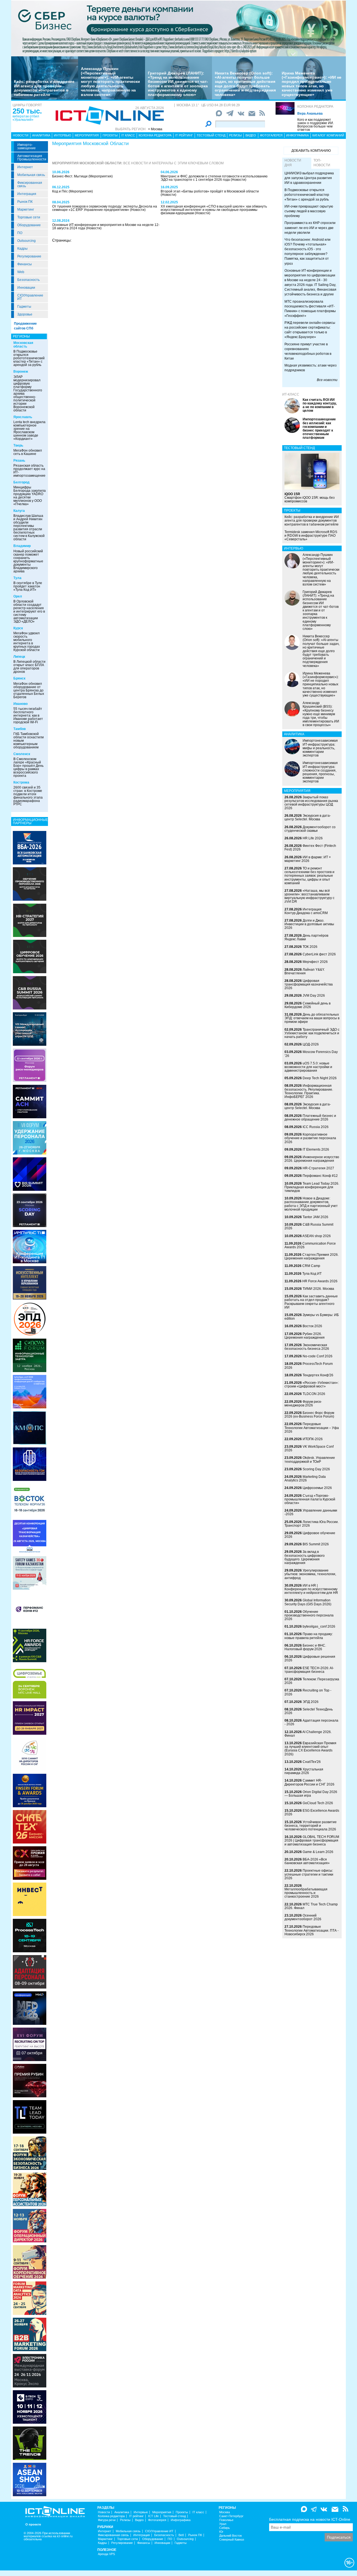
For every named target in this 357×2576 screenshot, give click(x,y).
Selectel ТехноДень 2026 (309, 1711)
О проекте (33, 2525)
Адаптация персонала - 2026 (311, 1722)
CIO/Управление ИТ (30, 297)
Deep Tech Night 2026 (320, 1078)
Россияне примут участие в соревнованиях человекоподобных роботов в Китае (308, 351)
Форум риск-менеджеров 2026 (303, 1403)
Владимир (22, 546)
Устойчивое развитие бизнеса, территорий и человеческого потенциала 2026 (311, 1826)
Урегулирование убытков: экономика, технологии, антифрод (310, 1574)
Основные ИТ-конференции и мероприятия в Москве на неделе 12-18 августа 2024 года (106, 226)
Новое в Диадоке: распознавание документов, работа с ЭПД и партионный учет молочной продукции (311, 1204)
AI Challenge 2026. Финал (308, 1734)
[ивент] (30, 2479)
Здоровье (25, 314)
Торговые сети (29, 217)
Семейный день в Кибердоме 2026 (307, 1005)
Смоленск (22, 754)
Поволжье (226, 2520)
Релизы (235, 135)
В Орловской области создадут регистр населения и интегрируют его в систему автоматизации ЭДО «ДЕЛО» (29, 611)
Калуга (19, 511)
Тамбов (20, 729)
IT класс (128, 135)
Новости (21, 135)
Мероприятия (87, 135)
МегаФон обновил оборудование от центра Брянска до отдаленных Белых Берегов (29, 690)
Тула (17, 578)
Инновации (26, 288)
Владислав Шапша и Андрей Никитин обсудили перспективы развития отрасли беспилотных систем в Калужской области (29, 527)
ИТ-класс (291, 394)
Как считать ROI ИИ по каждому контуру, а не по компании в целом (320, 405)
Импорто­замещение (26, 146)
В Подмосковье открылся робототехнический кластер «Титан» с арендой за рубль (29, 358)
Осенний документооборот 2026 (303, 1917)
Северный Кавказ (232, 2540)
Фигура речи (107, 2520)
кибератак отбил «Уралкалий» (26, 118)
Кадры (22, 249)
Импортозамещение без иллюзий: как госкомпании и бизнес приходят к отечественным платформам (319, 428)
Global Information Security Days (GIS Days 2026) (308, 1602)
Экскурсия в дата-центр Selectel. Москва (308, 817)
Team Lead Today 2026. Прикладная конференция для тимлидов (312, 1187)
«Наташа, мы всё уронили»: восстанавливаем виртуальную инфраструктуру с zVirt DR (309, 896)
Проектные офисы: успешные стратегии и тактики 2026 (309, 1874)
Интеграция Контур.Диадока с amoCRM (306, 911)
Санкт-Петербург (231, 2516)
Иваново (20, 704)
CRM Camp (311, 1266)
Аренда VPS (106, 2554)
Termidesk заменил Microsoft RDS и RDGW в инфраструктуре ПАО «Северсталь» (311, 536)
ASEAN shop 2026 (317, 1236)
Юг (221, 2532)
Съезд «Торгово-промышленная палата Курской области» (310, 1499)
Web (21, 272)
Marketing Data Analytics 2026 (305, 1479)
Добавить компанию (311, 151)
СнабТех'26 (312, 1762)
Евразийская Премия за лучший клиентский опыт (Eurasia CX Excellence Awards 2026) (310, 1749)
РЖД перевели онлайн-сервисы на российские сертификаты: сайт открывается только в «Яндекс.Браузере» (310, 330)
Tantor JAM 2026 (315, 1217)
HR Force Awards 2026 (320, 1281)
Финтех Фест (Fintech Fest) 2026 (310, 848)
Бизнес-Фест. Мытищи (70, 176)
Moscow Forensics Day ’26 (311, 1054)
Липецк (19, 657)
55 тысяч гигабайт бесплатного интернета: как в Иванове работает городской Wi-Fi (28, 715)
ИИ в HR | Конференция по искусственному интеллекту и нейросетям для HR (311, 1589)
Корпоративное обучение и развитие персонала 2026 (310, 1138)
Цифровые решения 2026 (310, 1658)
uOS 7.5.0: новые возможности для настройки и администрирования (308, 1067)
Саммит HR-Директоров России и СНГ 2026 (309, 1782)
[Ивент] (30, 847)
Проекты (110, 135)
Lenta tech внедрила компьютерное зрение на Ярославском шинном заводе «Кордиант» (29, 430)
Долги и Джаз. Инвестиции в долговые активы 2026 (309, 924)
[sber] (178, 28)
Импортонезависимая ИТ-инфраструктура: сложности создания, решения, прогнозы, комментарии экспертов (320, 772)
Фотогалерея (271, 135)
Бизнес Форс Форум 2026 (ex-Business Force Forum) (309, 1415)
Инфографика (297, 135)
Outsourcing (26, 241)
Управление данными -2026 (311, 1512)
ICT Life (153, 2516)
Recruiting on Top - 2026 (308, 1692)
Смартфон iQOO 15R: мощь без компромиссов (310, 498)
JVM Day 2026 (314, 996)
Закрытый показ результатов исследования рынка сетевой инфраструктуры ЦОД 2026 (311, 803)
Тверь (18, 445)
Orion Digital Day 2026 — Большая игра (311, 1794)
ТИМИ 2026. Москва (318, 1289)
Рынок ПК (25, 202)
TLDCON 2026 (314, 1394)
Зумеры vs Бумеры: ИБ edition (312, 1317)
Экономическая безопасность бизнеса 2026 (307, 1347)
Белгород (21, 482)
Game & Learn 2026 (318, 1852)
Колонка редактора (315, 107)
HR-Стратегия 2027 (318, 1168)
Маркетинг (26, 209)
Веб (181, 2535)
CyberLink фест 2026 (319, 954)
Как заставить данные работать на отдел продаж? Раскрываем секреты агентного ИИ (311, 1302)
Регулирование (29, 256)
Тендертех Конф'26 (318, 1375)
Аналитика (41, 135)
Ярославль (23, 417)
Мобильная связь (31, 175)
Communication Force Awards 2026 (310, 1245)
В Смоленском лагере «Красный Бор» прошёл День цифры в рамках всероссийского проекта (28, 767)
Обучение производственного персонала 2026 (309, 1615)
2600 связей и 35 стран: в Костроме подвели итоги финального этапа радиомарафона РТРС (28, 796)
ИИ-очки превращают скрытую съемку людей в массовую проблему (309, 211)
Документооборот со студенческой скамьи (310, 829)
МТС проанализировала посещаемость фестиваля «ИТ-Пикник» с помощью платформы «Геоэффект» (310, 309)
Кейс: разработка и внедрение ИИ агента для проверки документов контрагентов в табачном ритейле (44, 88)
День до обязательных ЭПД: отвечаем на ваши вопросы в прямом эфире (312, 1018)
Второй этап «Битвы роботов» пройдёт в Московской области (210, 191)
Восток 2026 (312, 1326)
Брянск (19, 678)
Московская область (23, 345)
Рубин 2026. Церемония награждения (305, 1336)
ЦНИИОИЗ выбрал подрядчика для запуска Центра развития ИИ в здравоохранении (309, 178)
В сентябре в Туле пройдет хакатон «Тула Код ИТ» (28, 586)
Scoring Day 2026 (316, 1469)
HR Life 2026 (313, 838)
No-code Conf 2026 (318, 1356)
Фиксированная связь (30, 184)
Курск (18, 628)
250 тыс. (27, 111)
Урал (223, 2524)
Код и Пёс (60, 191)
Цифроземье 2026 (317, 1488)
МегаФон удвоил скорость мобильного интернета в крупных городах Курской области (27, 642)
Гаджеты (24, 307)
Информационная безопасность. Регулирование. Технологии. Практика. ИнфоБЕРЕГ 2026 (309, 1091)
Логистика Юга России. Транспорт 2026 (312, 1524)
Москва (225, 2512)
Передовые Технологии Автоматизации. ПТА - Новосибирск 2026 (312, 1930)
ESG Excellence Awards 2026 (312, 1812)
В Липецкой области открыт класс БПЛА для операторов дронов (29, 667)
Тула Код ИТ (312, 1274)
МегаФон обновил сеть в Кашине (28, 452)
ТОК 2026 (310, 947)
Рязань (19, 461)
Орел (18, 596)
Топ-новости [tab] (322, 163)
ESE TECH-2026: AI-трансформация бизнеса (309, 1670)
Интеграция (27, 194)
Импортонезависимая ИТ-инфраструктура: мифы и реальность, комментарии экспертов (320, 748)
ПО (20, 233)
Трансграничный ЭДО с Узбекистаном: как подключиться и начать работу (312, 1033)
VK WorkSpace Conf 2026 (309, 1448)
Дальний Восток (231, 2536)
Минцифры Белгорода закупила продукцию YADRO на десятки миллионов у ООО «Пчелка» (30, 496)
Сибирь (225, 2528)
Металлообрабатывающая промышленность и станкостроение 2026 (306, 1893)
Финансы (25, 264)
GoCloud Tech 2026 (318, 1803)
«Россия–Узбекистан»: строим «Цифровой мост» (312, 1385)
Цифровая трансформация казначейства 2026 (309, 984)
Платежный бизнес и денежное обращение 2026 (310, 1118)
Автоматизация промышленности (32, 158)
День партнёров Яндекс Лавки (306, 937)
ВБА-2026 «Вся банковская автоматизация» (307, 1861)
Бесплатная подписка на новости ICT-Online (310, 2519)
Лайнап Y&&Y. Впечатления (305, 971)
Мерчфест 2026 (315, 962)
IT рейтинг (184, 135)
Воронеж (21, 372)
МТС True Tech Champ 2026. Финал (311, 1906)
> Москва (155, 129)
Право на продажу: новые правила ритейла (309, 1636)
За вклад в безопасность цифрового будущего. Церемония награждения (305, 1557)
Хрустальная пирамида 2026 (304, 1771)
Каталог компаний (328, 135)
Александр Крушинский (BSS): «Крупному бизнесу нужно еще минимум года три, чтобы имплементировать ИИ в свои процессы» (321, 714)
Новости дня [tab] (293, 163)
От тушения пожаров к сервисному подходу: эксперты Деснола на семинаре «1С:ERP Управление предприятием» (105, 208)
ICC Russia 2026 (316, 1127)
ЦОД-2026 (311, 1044)
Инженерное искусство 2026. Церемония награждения (312, 1159)
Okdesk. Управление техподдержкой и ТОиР (310, 1460)
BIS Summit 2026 (316, 1544)
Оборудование (29, 225)
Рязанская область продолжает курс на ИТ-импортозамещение (29, 471)
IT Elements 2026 (316, 1150)
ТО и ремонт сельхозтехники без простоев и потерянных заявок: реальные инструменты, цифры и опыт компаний (309, 876)
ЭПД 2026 (311, 1702)
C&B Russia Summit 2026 (309, 1226)
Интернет (25, 167)
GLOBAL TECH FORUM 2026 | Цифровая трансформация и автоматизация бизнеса (312, 1840)
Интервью (62, 135)
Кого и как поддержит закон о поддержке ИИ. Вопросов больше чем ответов (316, 125)
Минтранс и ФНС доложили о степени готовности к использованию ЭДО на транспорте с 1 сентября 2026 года (214, 178)
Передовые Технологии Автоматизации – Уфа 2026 (312, 1428)
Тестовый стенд (211, 135)
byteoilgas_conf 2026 (319, 1626)
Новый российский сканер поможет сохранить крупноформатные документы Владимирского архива (28, 561)
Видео (251, 135)
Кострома (21, 782)
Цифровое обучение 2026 (310, 1535)
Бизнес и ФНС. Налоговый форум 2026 (305, 1647)
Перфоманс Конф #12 (320, 1176)
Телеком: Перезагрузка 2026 (312, 1681)
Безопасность (28, 280)
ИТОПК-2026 (313, 1439)
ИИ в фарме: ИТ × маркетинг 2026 (308, 859)
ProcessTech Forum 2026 (309, 1366)
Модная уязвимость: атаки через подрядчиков (311, 368)
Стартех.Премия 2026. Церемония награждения (312, 1256)
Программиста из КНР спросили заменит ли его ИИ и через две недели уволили (310, 228)
